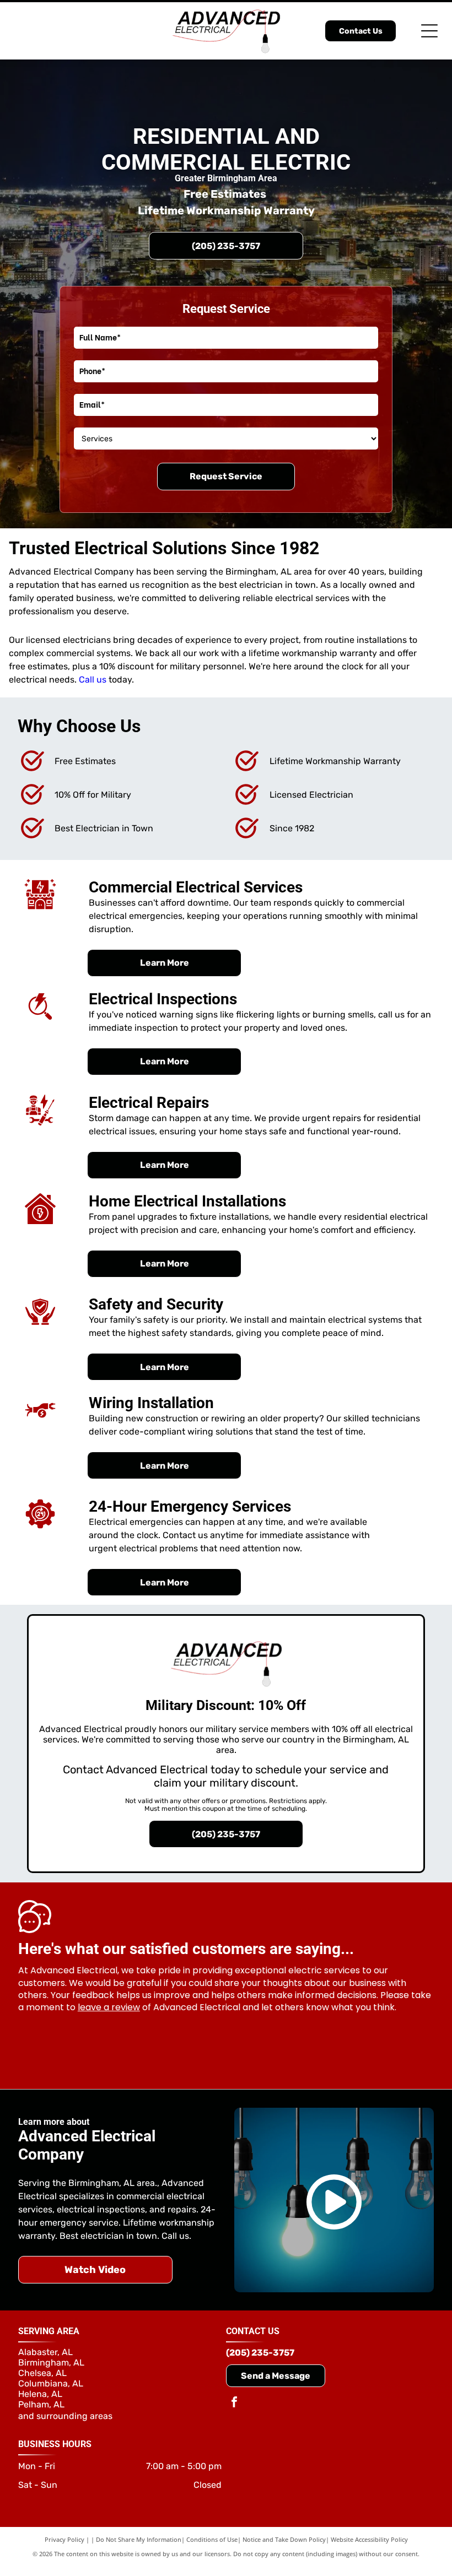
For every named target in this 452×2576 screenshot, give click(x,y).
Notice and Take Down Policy (284, 2539)
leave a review (109, 2007)
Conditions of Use (212, 2539)
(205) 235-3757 (260, 2353)
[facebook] (234, 2403)
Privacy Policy (64, 2539)
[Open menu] (429, 31)
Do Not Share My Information (139, 2539)
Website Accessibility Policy (369, 2539)
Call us (93, 680)
